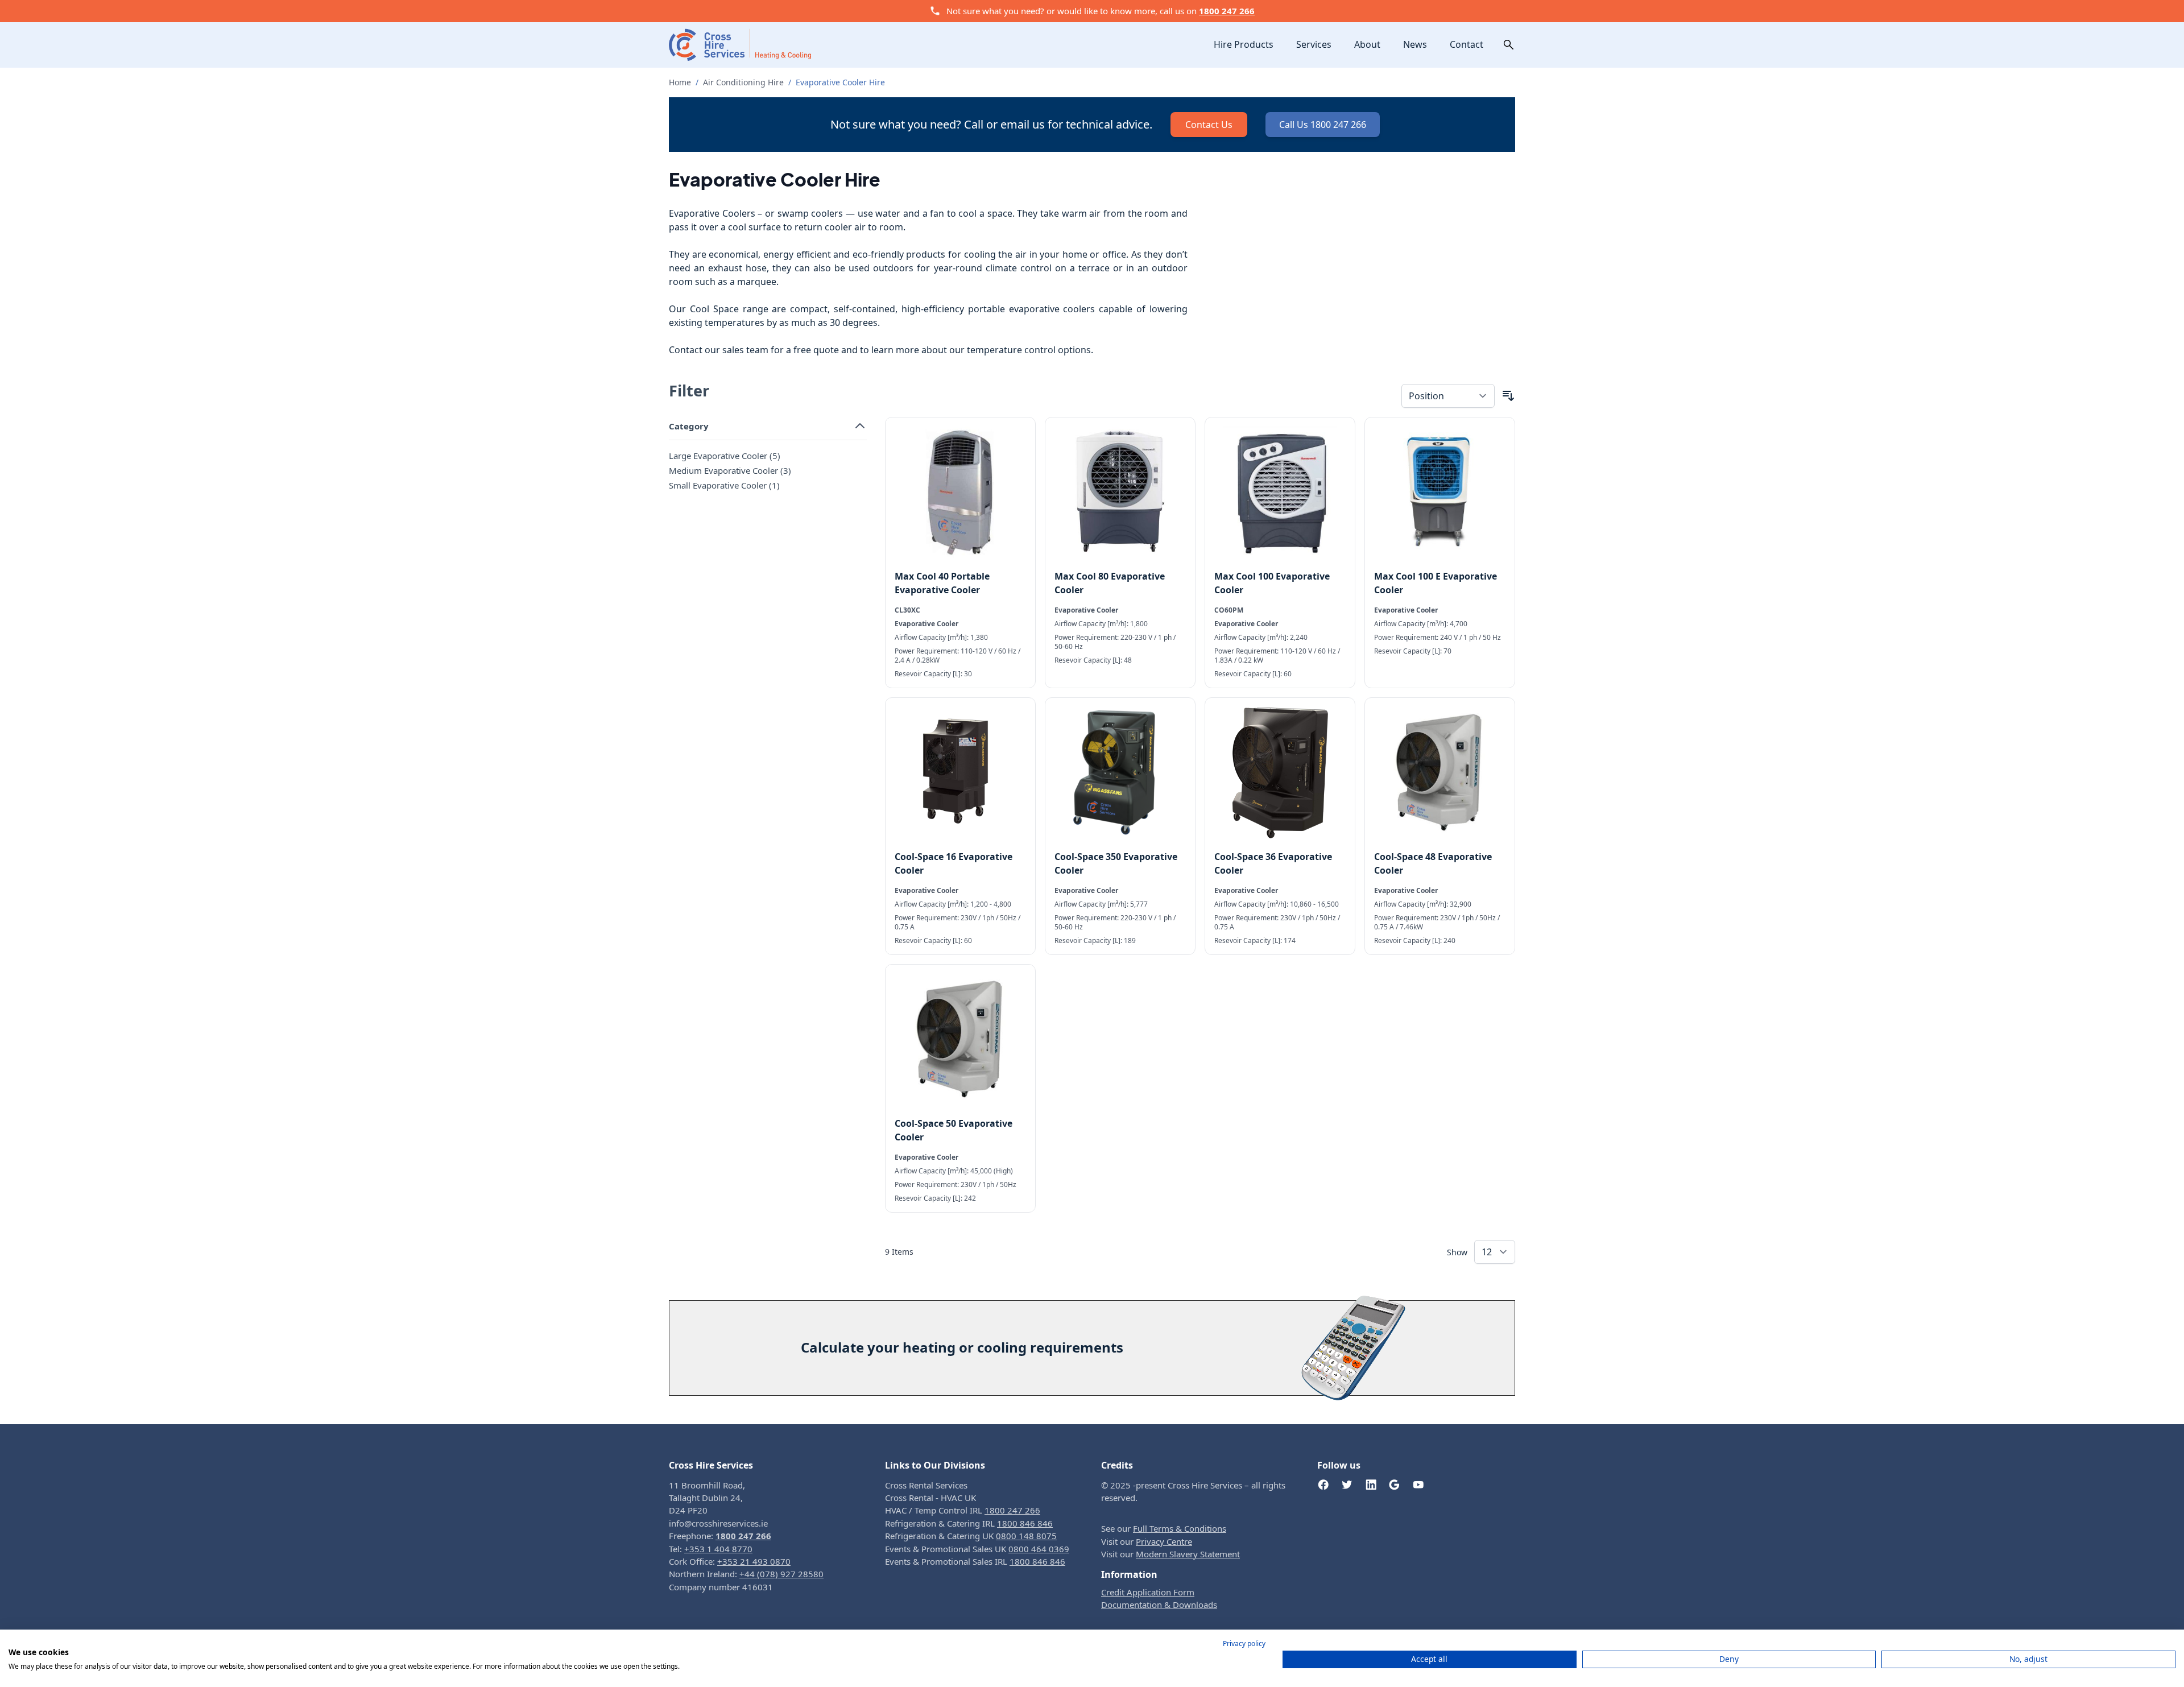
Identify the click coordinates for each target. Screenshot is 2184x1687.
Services (1314, 44)
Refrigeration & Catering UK (971, 1536)
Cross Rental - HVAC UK (930, 1498)
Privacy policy (1244, 1643)
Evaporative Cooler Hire (840, 82)
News (1415, 44)
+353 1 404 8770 (718, 1549)
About (1367, 44)
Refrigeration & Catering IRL (969, 1523)
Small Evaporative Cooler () (724, 485)
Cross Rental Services (926, 1485)
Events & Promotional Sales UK (977, 1549)
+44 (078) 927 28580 (781, 1574)
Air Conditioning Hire (743, 82)
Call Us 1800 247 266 (1323, 125)
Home (680, 82)
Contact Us (1209, 125)
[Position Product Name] (1448, 396)
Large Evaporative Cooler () (725, 456)
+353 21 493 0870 (754, 1561)
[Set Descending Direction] (1508, 396)
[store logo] (740, 44)
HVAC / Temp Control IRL (963, 1510)
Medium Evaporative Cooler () (730, 470)
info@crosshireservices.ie (718, 1523)
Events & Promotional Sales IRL (975, 1561)
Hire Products (1244, 44)
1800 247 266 (1227, 11)
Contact (1467, 44)
